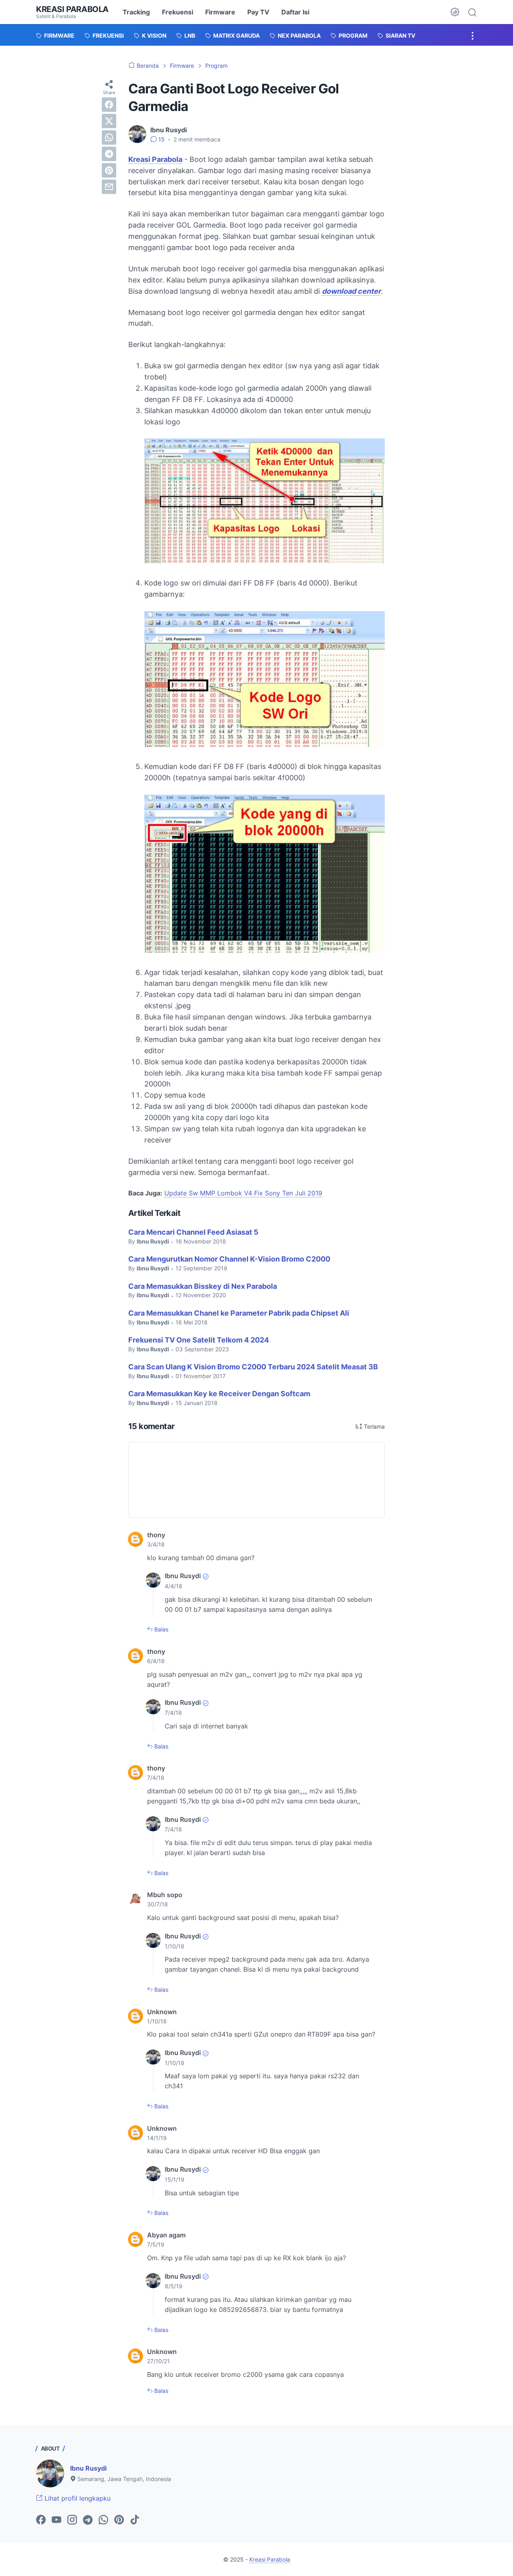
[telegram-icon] (88, 2520)
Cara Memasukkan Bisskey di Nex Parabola (203, 1286)
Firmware (220, 12)
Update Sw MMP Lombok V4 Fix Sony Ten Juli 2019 (243, 1193)
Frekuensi (178, 12)
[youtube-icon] (57, 2520)
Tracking (136, 12)
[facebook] (109, 105)
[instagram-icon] (72, 2520)
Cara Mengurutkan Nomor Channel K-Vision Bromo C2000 (229, 1259)
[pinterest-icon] (119, 2520)
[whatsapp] (109, 137)
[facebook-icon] (41, 2520)
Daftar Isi (295, 12)
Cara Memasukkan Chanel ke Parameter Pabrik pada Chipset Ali (239, 1313)
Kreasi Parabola (72, 9)
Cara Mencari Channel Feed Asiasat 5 (193, 1232)
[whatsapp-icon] (103, 2520)
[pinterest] (109, 170)
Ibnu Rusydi (88, 2468)
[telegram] (109, 154)
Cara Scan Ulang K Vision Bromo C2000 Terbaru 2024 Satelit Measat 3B (253, 1367)
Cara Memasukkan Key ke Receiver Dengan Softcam (219, 1394)
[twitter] (109, 121)
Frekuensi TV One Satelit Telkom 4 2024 (199, 1340)
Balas (161, 1629)
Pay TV (258, 12)
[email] (109, 187)
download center (351, 291)
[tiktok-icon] (135, 2520)
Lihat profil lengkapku (77, 2498)
